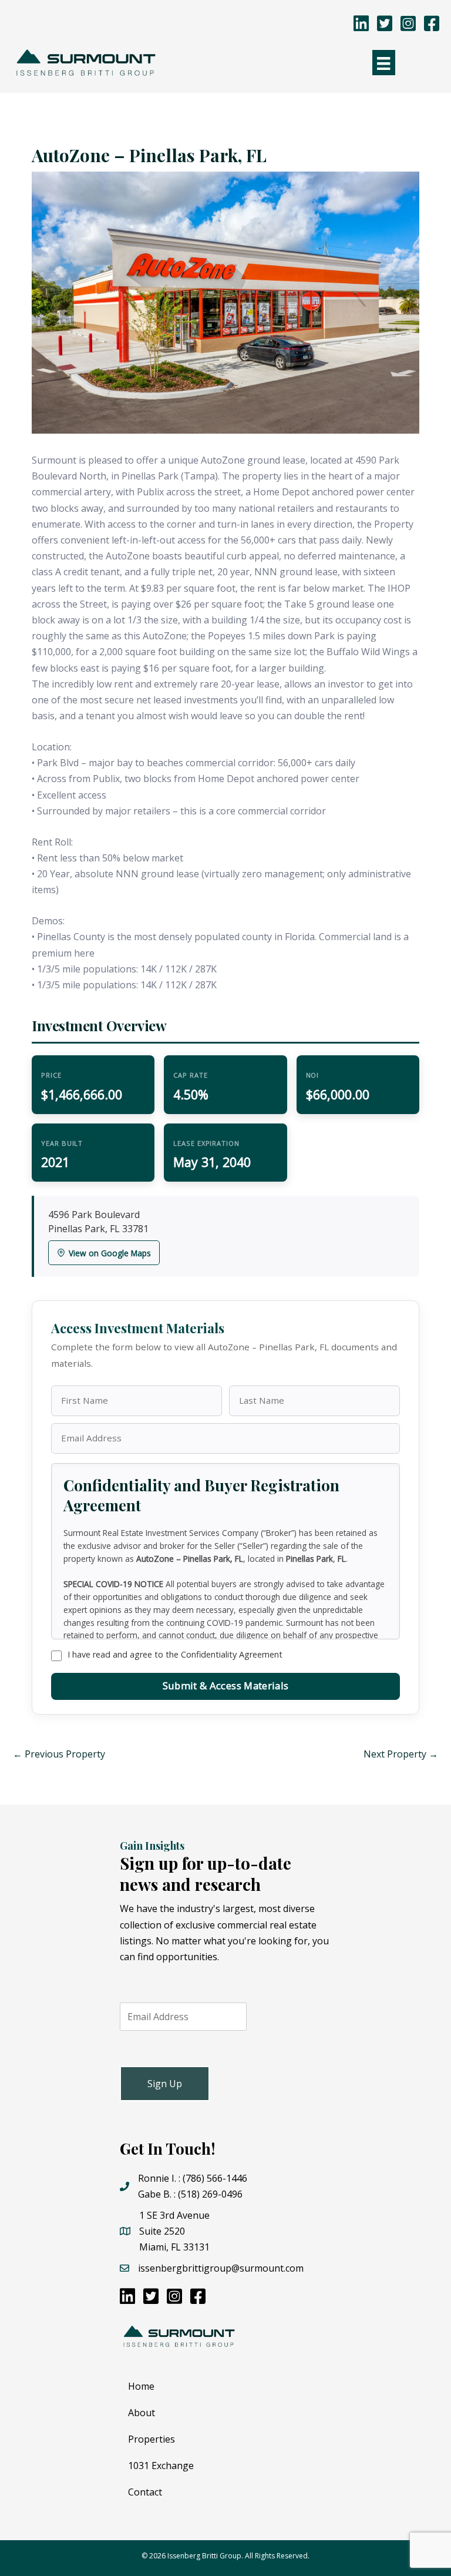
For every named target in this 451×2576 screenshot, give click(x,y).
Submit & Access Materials (225, 1686)
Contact (145, 2492)
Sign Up (165, 2084)
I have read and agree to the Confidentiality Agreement (175, 1654)
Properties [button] (152, 2439)
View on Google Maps (110, 1253)
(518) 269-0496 (210, 2194)
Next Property (401, 1754)
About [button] (142, 2413)
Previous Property (59, 1754)
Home (141, 2386)
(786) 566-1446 (215, 2178)
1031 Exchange (161, 2466)
